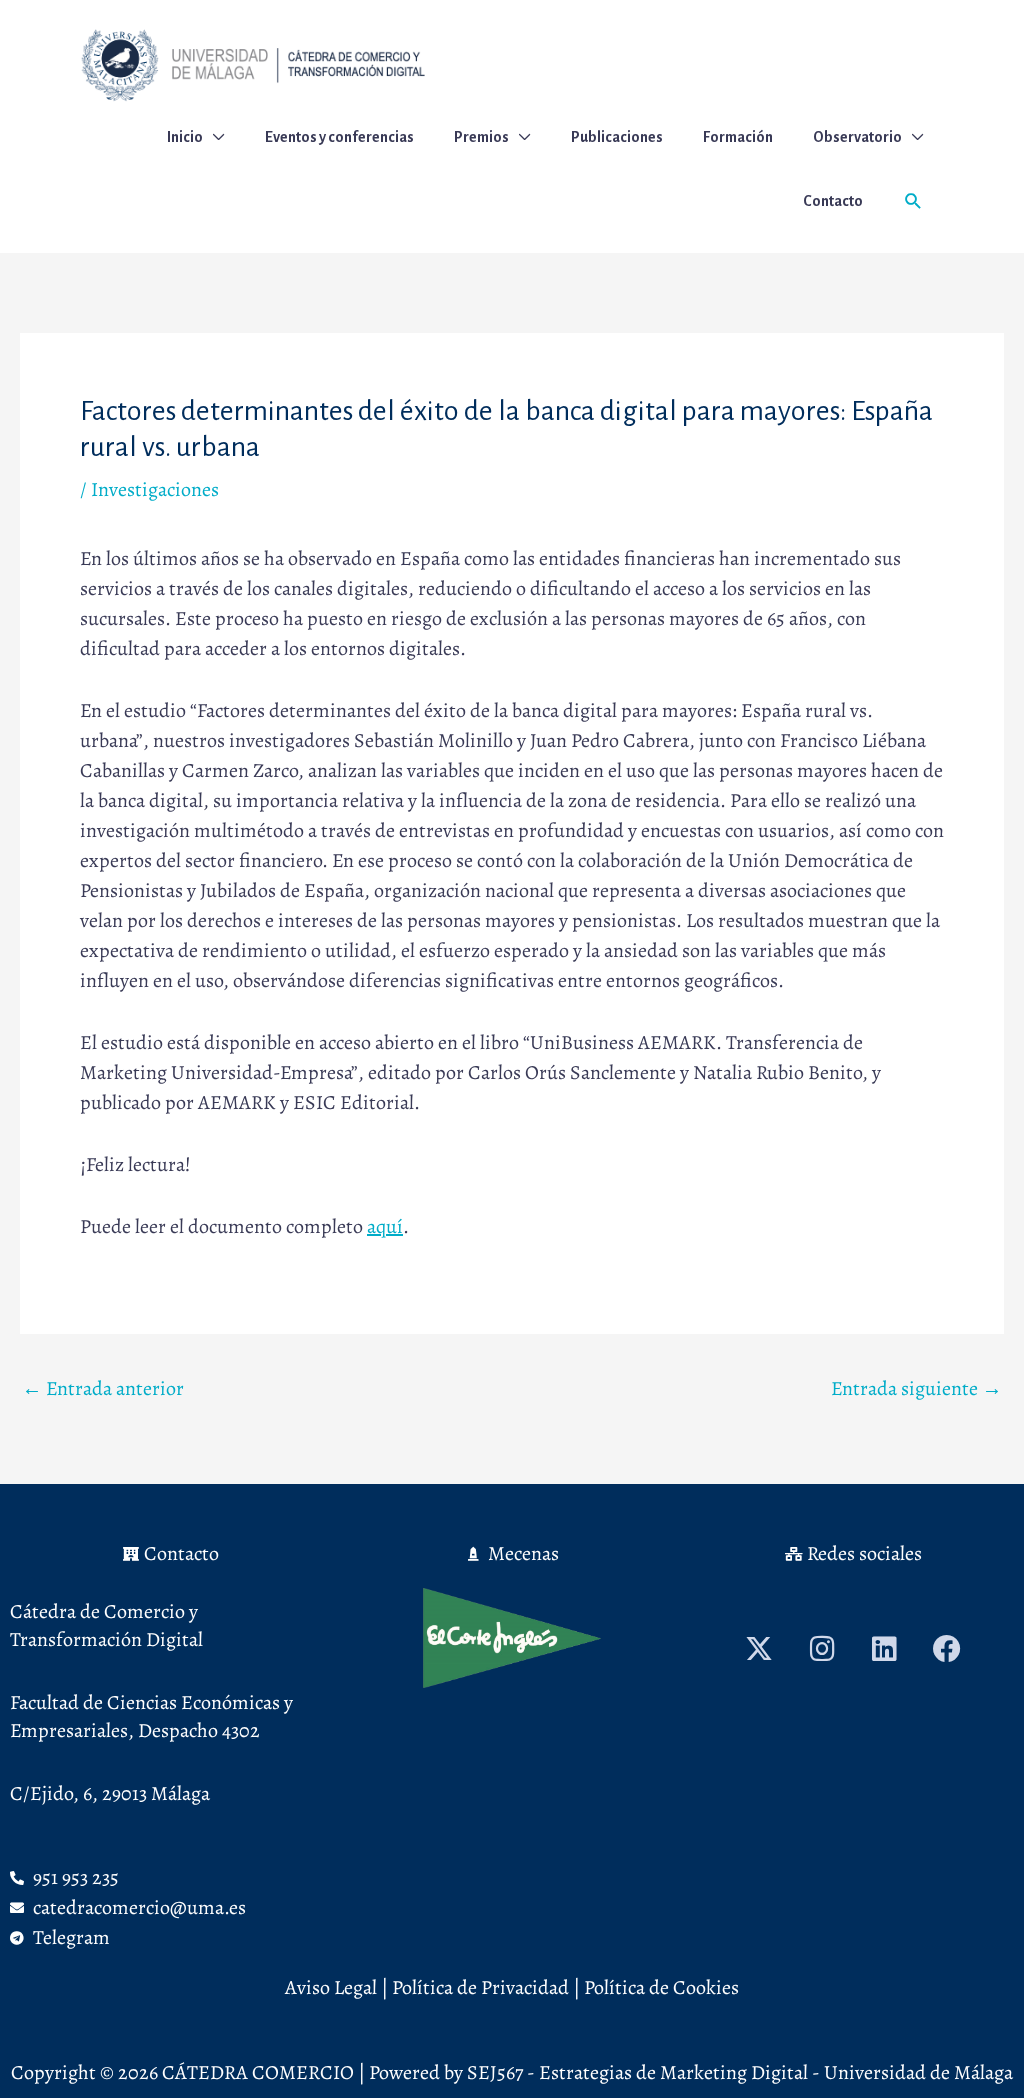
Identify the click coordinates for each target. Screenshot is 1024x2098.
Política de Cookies (659, 1987)
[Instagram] (822, 1649)
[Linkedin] (885, 1649)
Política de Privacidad (480, 1987)
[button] (913, 201)
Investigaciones (155, 489)
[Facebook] (947, 1649)
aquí (385, 1226)
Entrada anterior (103, 1389)
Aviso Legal (331, 1987)
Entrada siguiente (916, 1389)
